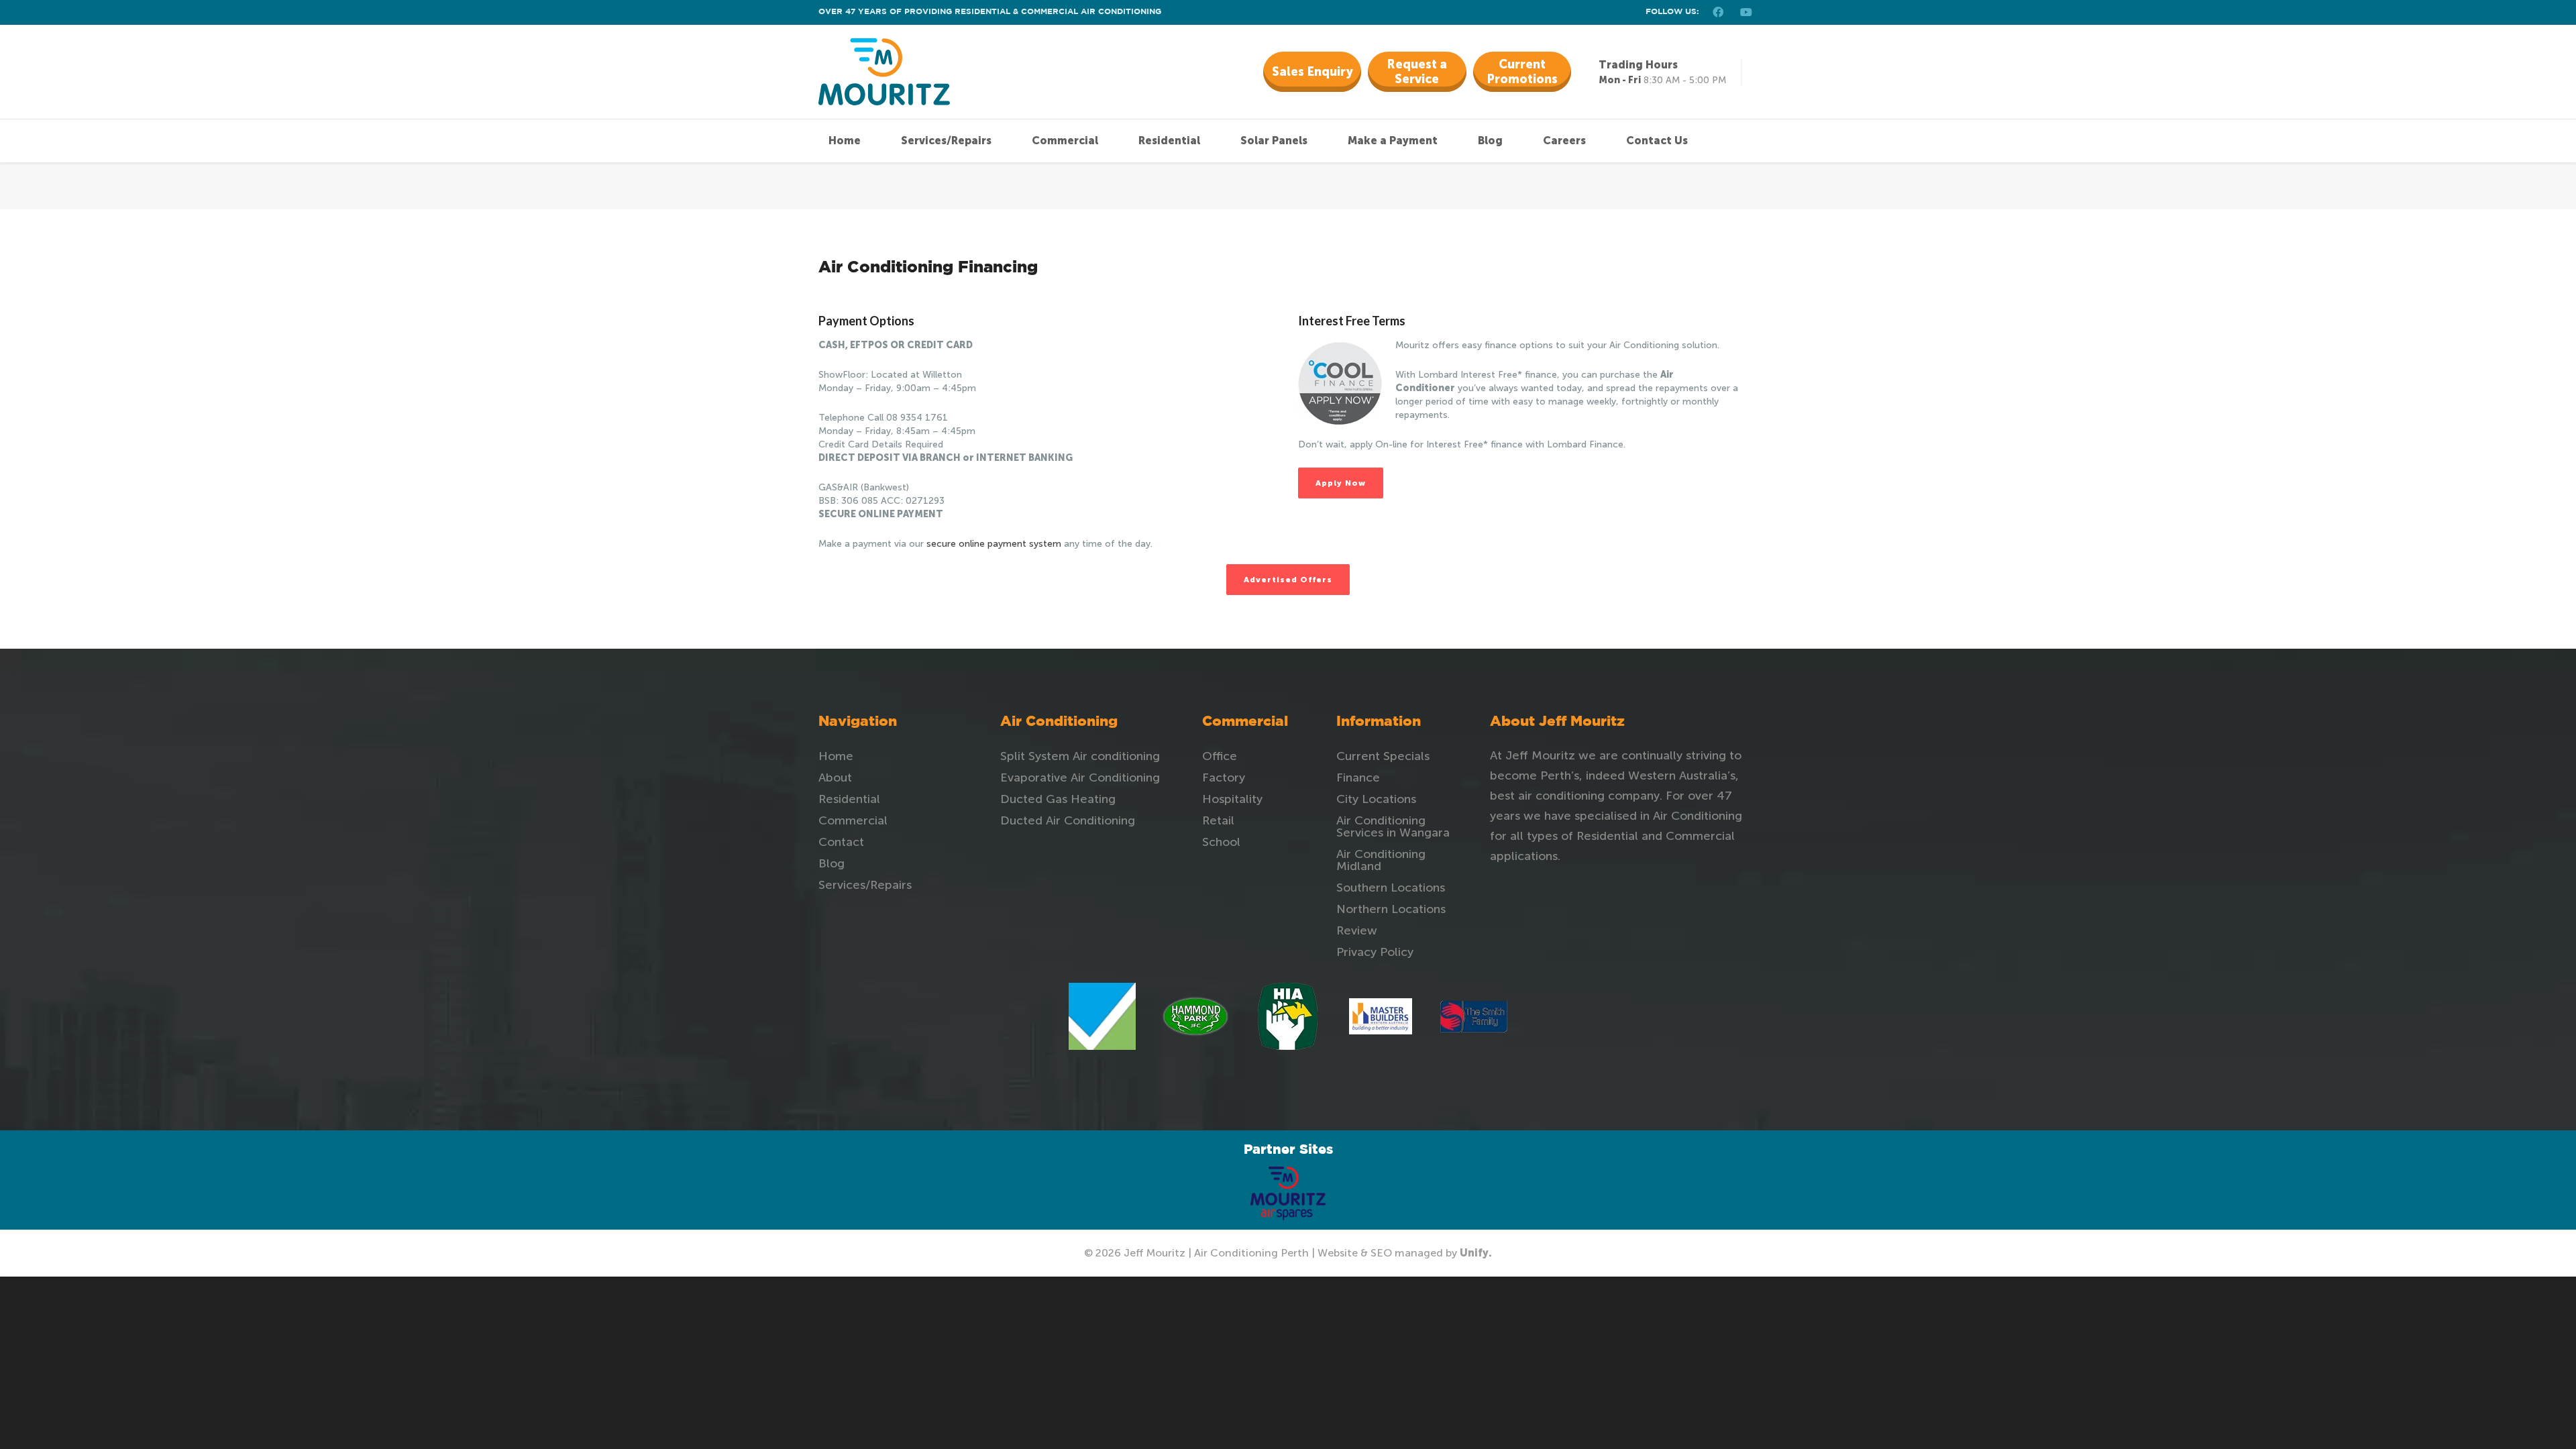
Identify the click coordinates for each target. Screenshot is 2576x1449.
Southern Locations (1391, 888)
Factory (1224, 777)
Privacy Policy (1375, 952)
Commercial (853, 820)
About (835, 777)
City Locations (1376, 799)
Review (1357, 930)
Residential (849, 799)
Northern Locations (1391, 909)
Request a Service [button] (1417, 72)
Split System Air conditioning (1080, 756)
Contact (841, 842)
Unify (1474, 1253)
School (1221, 842)
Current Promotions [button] (1522, 72)
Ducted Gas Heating (1058, 799)
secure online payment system (994, 544)
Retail (1218, 820)
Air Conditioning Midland (1381, 860)
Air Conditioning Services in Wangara (1393, 826)
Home (836, 756)
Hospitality (1232, 799)
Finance (1358, 777)
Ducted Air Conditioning (1068, 820)
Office (1220, 756)
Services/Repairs (865, 885)
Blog (831, 863)
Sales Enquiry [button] (1312, 72)
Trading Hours (1638, 65)
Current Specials (1383, 756)
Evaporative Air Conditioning (1080, 777)
